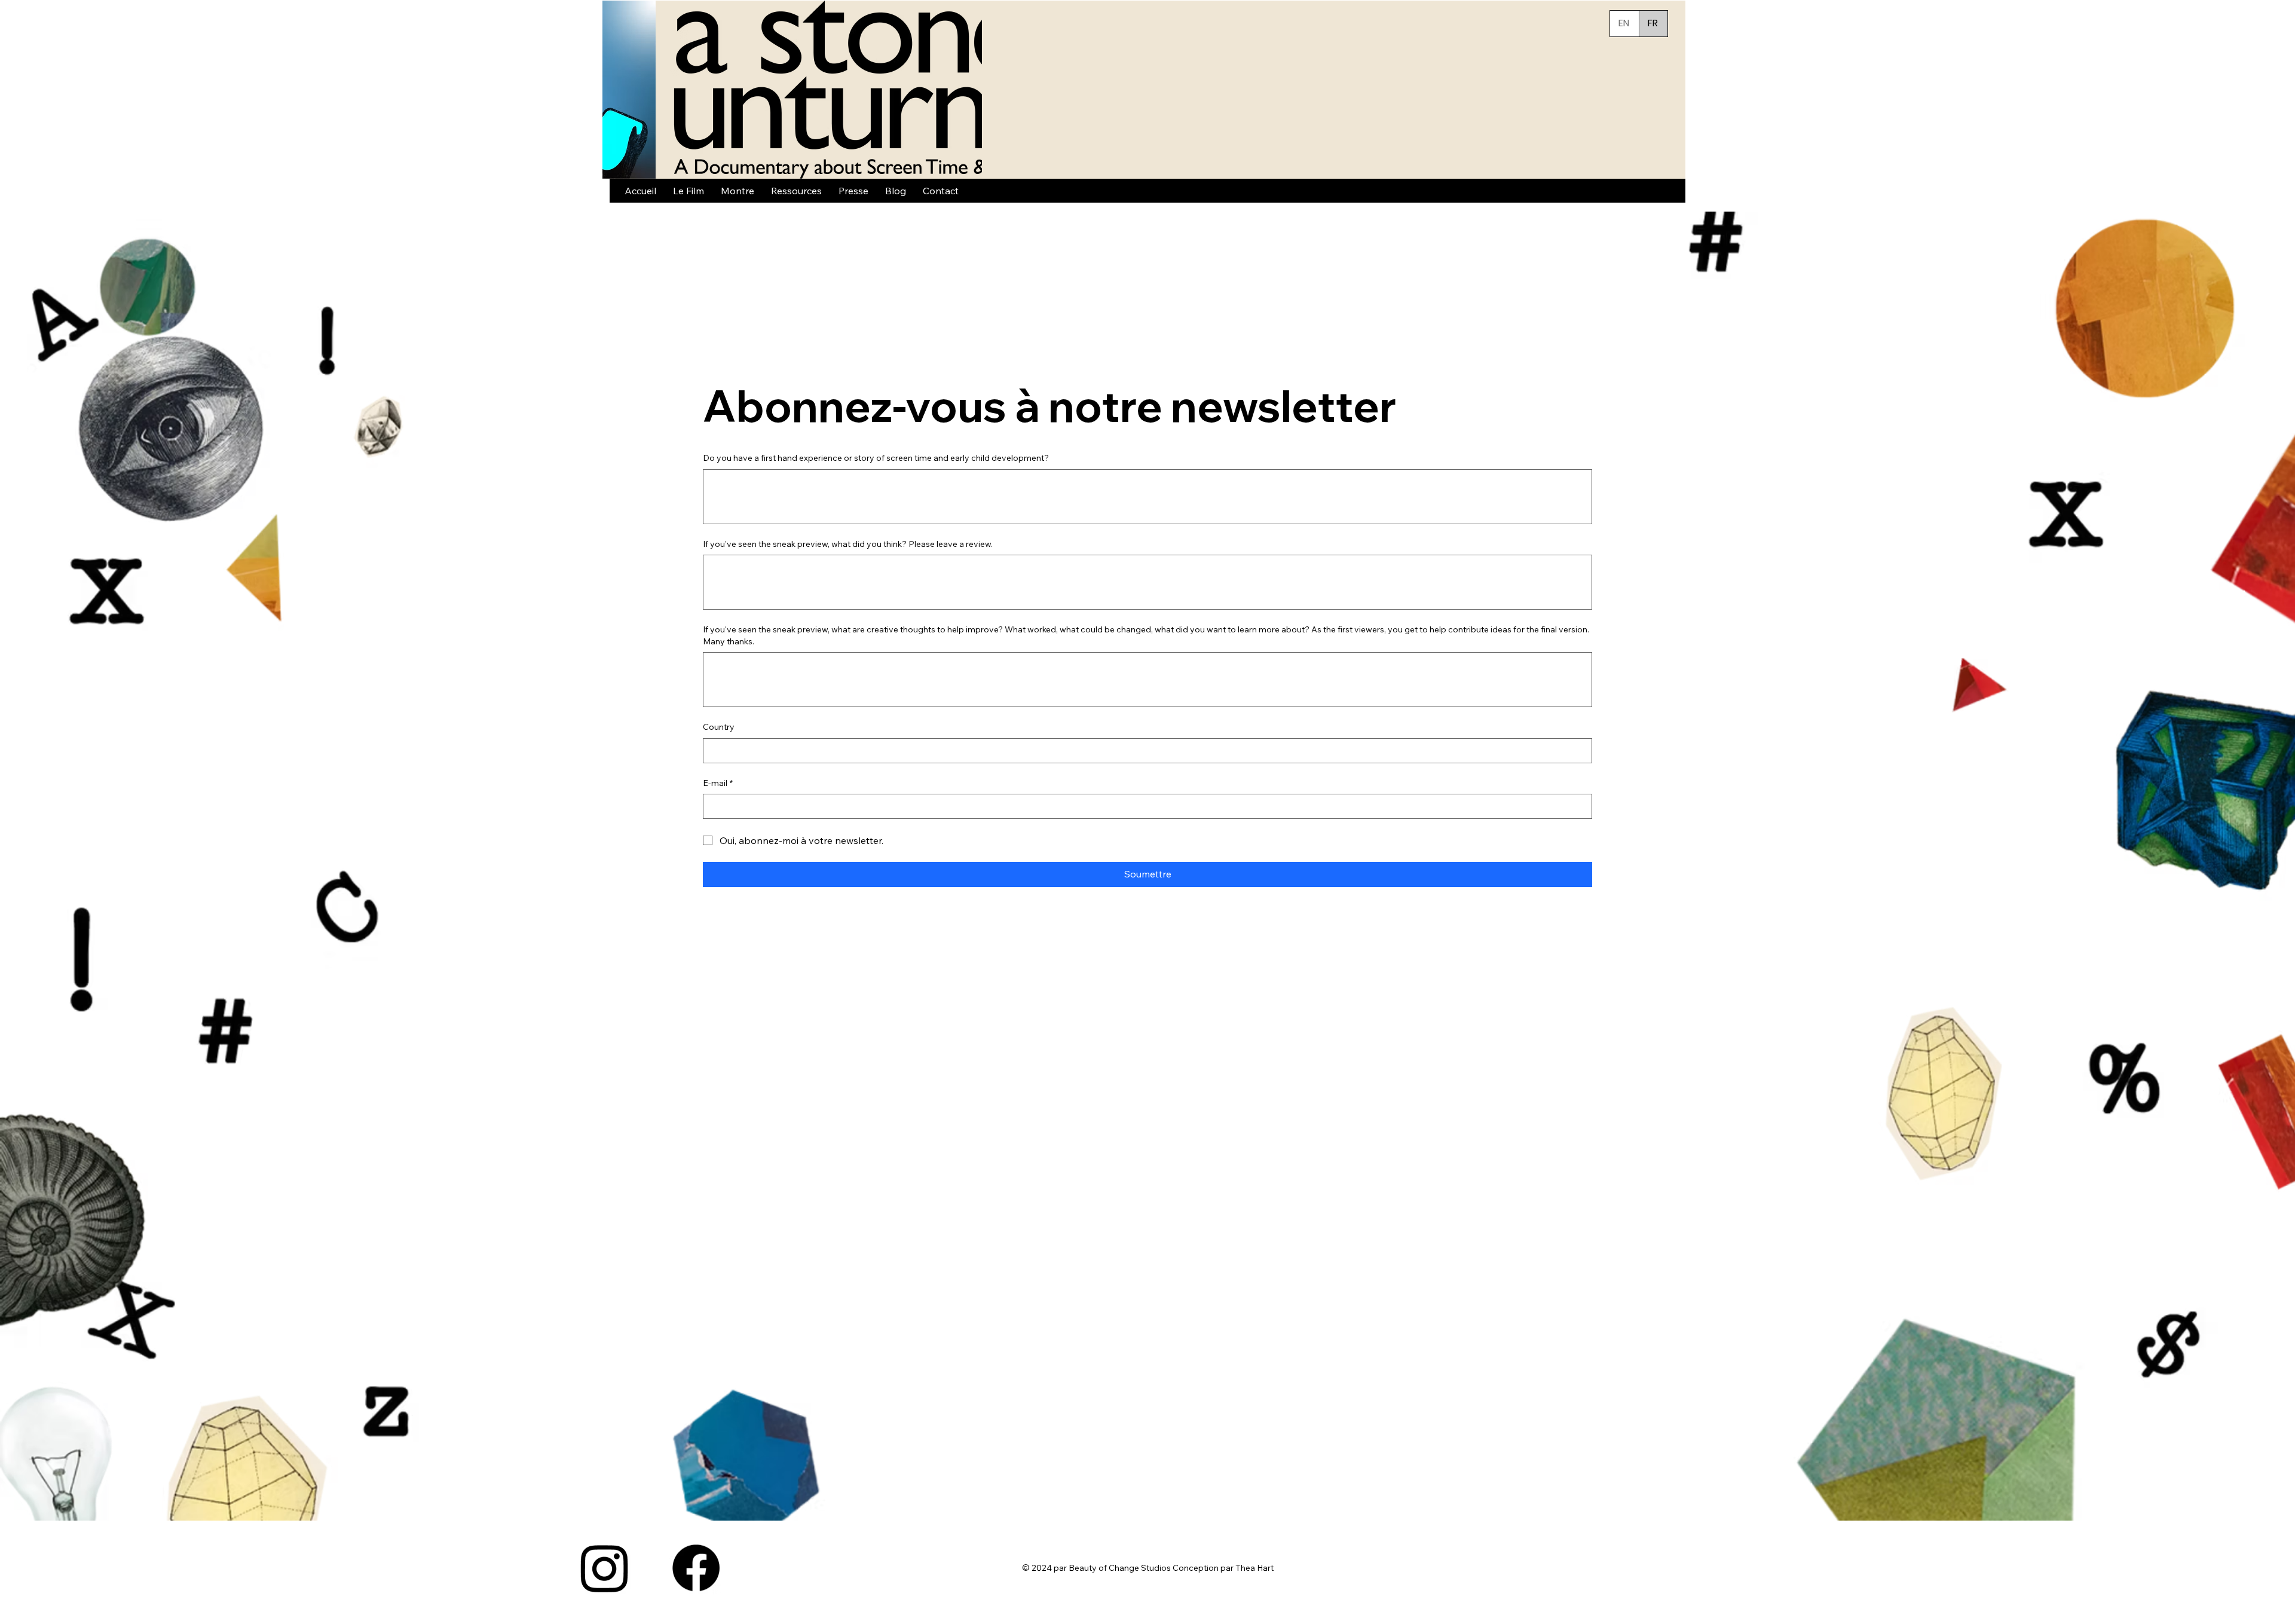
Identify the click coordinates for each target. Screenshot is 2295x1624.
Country (719, 727)
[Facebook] (696, 1568)
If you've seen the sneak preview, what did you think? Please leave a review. (848, 544)
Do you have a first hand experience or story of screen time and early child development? (876, 458)
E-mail (718, 783)
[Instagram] (605, 1568)
